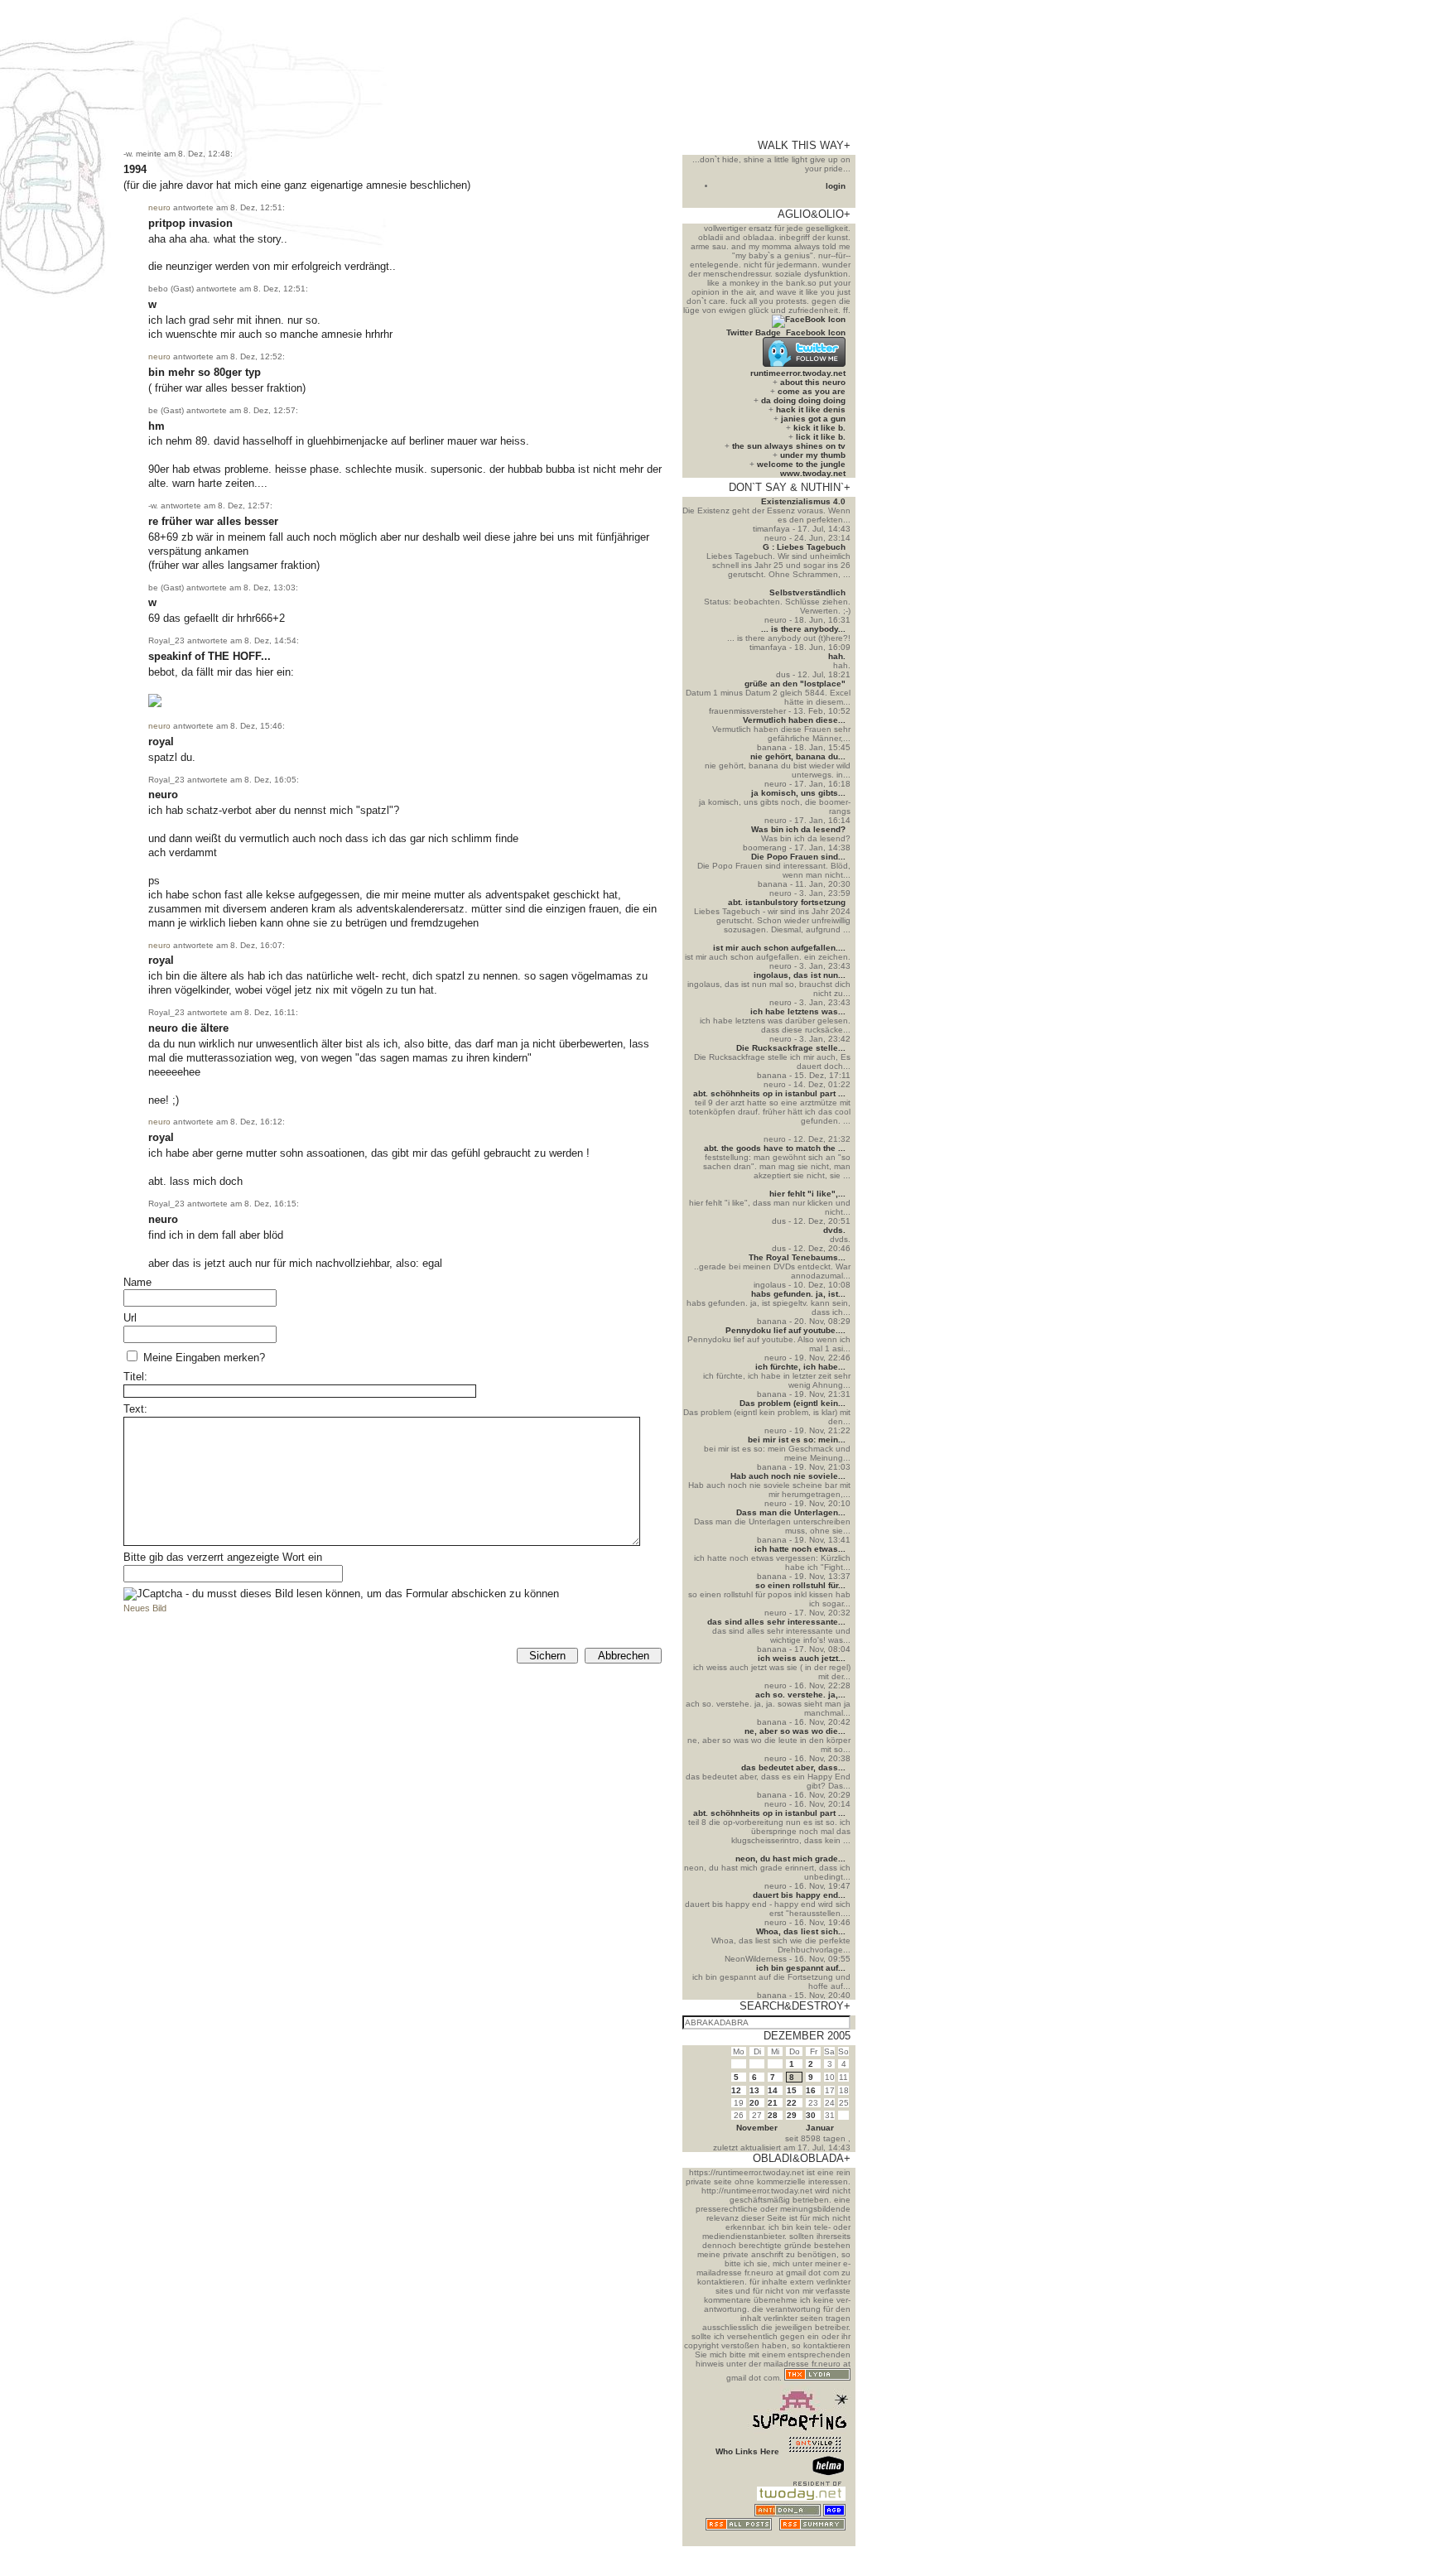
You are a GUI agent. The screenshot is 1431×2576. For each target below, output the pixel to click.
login (836, 186)
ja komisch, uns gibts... (798, 793)
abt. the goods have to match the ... (775, 1148)
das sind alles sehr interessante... (776, 1622)
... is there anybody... (803, 629)
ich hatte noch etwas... (800, 1549)
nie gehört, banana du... (798, 756)
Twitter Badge (754, 332)
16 (811, 2090)
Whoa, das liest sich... (801, 1931)
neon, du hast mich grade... (790, 1859)
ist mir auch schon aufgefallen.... (779, 948)
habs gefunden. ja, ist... (798, 1294)
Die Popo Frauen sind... (798, 857)
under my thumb (813, 455)
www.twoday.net (813, 473)
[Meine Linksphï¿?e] (815, 2542)
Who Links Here (747, 2451)
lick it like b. (821, 437)
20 (754, 2103)
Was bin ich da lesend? (798, 829)
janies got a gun (813, 419)
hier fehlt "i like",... (807, 1194)
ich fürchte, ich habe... (800, 1367)
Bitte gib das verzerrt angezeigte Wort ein (223, 1557)
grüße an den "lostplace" (795, 684)
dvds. (834, 1230)
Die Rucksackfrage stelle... (791, 1048)
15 (792, 2090)
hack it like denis (811, 409)
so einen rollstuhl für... (800, 1585)
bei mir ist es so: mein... (797, 1440)
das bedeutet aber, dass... (793, 1767)
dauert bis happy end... (799, 1895)
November (757, 2128)
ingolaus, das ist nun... (800, 975)
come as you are (812, 391)
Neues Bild (145, 1608)
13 (754, 2090)
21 (773, 2103)
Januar (820, 2128)
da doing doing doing (803, 400)
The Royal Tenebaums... (797, 1257)
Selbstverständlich (807, 592)
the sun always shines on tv (789, 446)
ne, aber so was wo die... (795, 1731)
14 (773, 2090)
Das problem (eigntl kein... (793, 1403)
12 (736, 2090)
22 (792, 2103)
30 (811, 2115)
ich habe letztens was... (798, 1011)
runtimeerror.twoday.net (798, 373)
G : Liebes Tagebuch (804, 547)
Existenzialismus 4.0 (803, 501)
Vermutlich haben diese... (794, 720)
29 (792, 2115)
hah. (837, 656)
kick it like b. (819, 428)
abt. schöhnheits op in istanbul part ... (769, 1093)
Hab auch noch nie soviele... (788, 1476)
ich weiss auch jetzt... (802, 1658)
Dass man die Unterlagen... (791, 1512)
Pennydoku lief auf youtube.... (785, 1330)
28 (773, 2115)
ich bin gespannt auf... (801, 1968)
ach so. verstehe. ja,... (800, 1695)
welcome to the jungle (801, 464)
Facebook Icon (816, 332)
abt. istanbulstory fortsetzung (787, 902)
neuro (159, 207)
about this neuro (813, 382)
